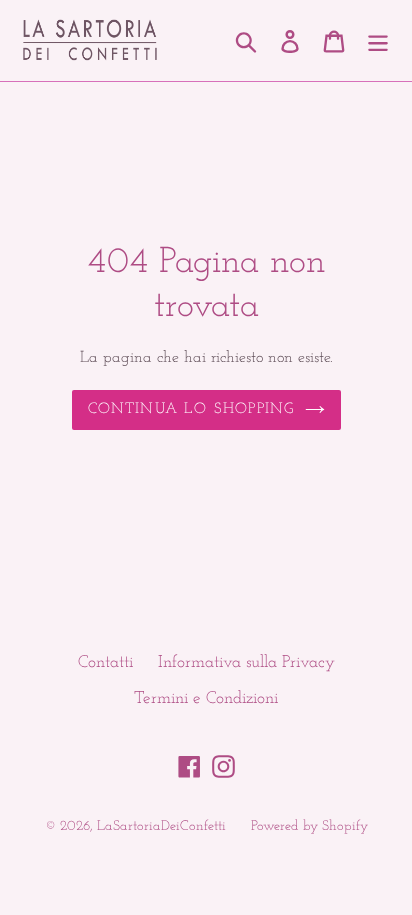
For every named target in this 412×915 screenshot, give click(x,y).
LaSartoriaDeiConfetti (161, 826)
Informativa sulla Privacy (246, 662)
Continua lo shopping (191, 409)
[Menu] (378, 41)
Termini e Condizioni (206, 698)
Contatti (105, 662)
